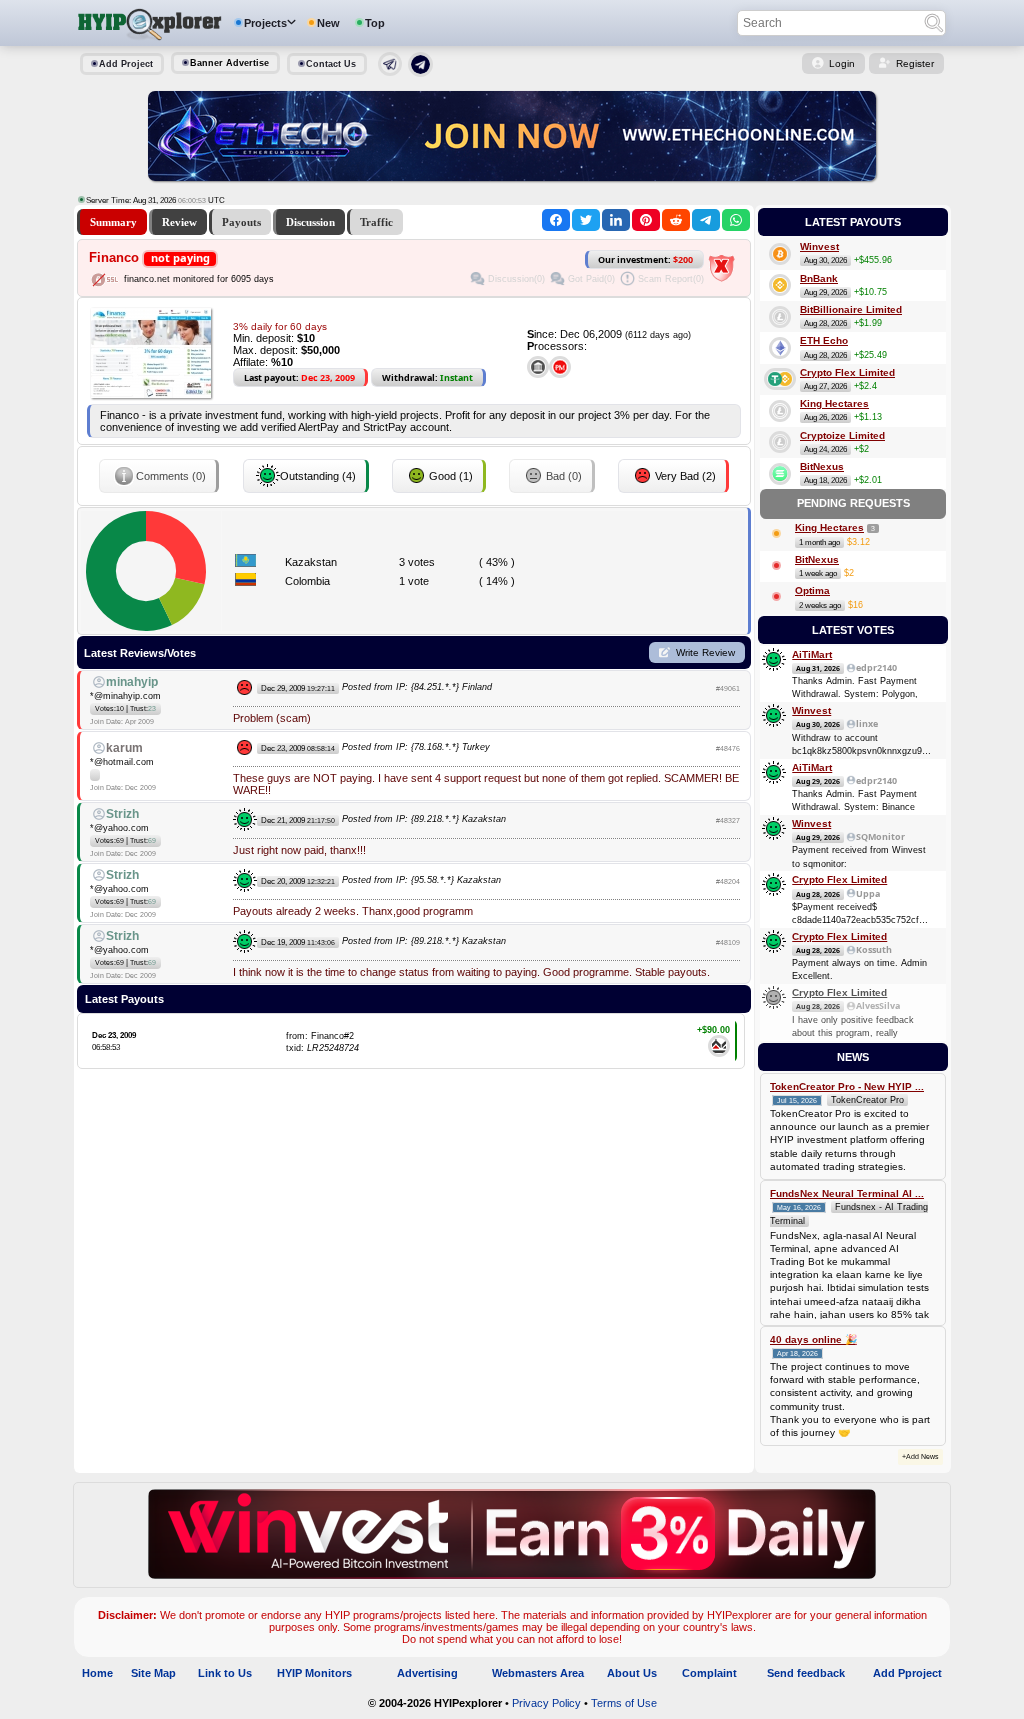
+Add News (920, 1456)
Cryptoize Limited (842, 435)
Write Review (705, 652)
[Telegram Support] (390, 72)
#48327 (728, 820)
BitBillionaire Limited (851, 309)
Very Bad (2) (685, 476)
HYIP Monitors (314, 1673)
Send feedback (806, 1673)
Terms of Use (624, 1703)
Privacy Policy (546, 1703)
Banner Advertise (229, 63)
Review (179, 222)
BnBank (819, 278)
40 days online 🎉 (813, 1339)
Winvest (819, 246)
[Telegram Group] (420, 73)
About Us (632, 1673)
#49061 (728, 688)
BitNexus (822, 466)
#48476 (728, 748)
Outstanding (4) (318, 476)
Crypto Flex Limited (847, 372)
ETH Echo (824, 340)
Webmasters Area (538, 1673)
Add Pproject (907, 1673)
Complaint (709, 1673)
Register (915, 63)
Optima (812, 590)
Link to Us (225, 1673)
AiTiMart (812, 654)
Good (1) (451, 476)
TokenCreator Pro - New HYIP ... (847, 1086)
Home (97, 1673)
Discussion (310, 222)
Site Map (153, 1673)
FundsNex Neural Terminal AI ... (847, 1193)
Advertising (427, 1673)
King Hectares (834, 403)
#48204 (728, 881)
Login (842, 63)
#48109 (728, 942)
